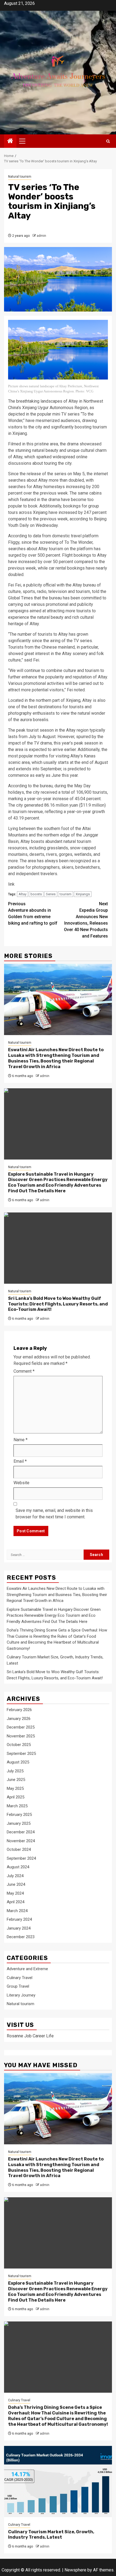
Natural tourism (20, 177)
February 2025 (19, 1815)
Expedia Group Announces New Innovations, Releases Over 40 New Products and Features (86, 920)
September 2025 (21, 1754)
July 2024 (15, 1876)
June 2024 (16, 1884)
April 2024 (16, 1902)
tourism (66, 894)
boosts (36, 894)
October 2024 (19, 1849)
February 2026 (19, 1710)
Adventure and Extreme (27, 1969)
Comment (24, 1371)
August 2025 (18, 1762)
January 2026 (19, 1719)
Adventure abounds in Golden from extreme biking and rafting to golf (33, 913)
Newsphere (75, 2570)
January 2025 (19, 1823)
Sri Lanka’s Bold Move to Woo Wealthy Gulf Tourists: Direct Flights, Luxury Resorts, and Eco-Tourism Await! (58, 1304)
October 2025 (19, 1745)
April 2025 (16, 1797)
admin (41, 236)
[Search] (108, 141)
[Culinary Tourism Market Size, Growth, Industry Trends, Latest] (58, 2482)
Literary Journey (21, 1995)
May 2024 (15, 1893)
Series (51, 894)
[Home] (10, 141)
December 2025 (21, 1727)
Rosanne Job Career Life (30, 2036)
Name (21, 1440)
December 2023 (21, 1937)
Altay (23, 894)
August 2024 (18, 1867)
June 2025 (16, 1780)
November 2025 (21, 1736)
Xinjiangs (83, 894)
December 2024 (21, 1832)
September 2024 (21, 1858)
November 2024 (21, 1841)
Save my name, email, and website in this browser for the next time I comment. (54, 1514)
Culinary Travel (20, 1978)
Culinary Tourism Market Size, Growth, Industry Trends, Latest (51, 2535)
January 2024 (19, 1928)
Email (20, 1461)
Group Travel (18, 1986)
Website (21, 1483)
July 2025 (15, 1771)
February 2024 (19, 1919)
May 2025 (15, 1788)
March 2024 (17, 1911)
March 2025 (17, 1806)
